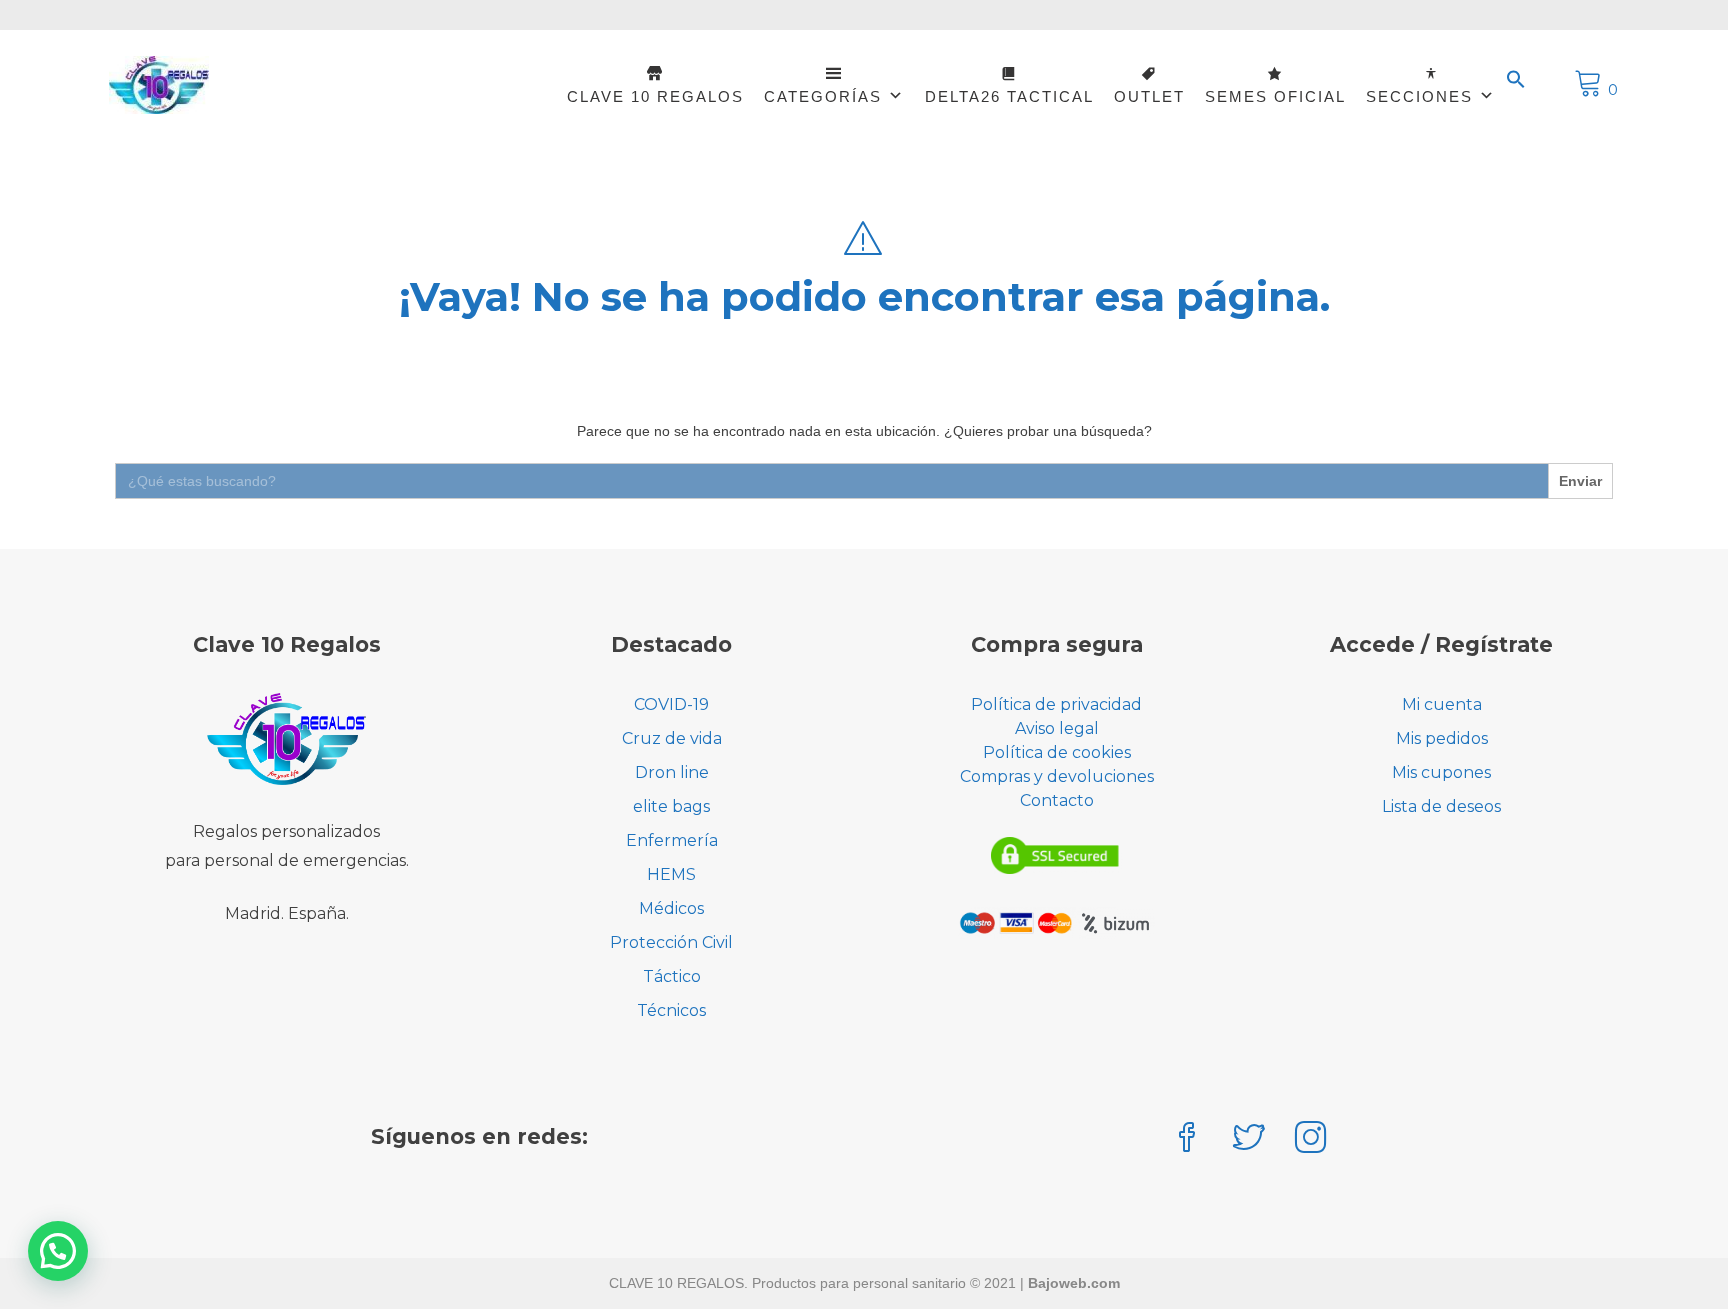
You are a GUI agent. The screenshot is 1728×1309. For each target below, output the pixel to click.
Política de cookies (1057, 752)
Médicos (671, 908)
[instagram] (1311, 1139)
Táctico (672, 976)
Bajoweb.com (1074, 1283)
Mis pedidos (1442, 738)
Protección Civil (671, 942)
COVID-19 (671, 704)
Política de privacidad (1056, 704)
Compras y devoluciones (1057, 776)
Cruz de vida (672, 738)
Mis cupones (1441, 772)
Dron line (672, 772)
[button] (1516, 80)
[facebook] (1187, 1139)
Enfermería (672, 840)
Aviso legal (1057, 728)
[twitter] (1249, 1139)
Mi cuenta (1442, 704)
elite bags (671, 806)
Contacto (1057, 800)
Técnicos (671, 1010)
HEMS (671, 874)
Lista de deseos (1441, 806)
